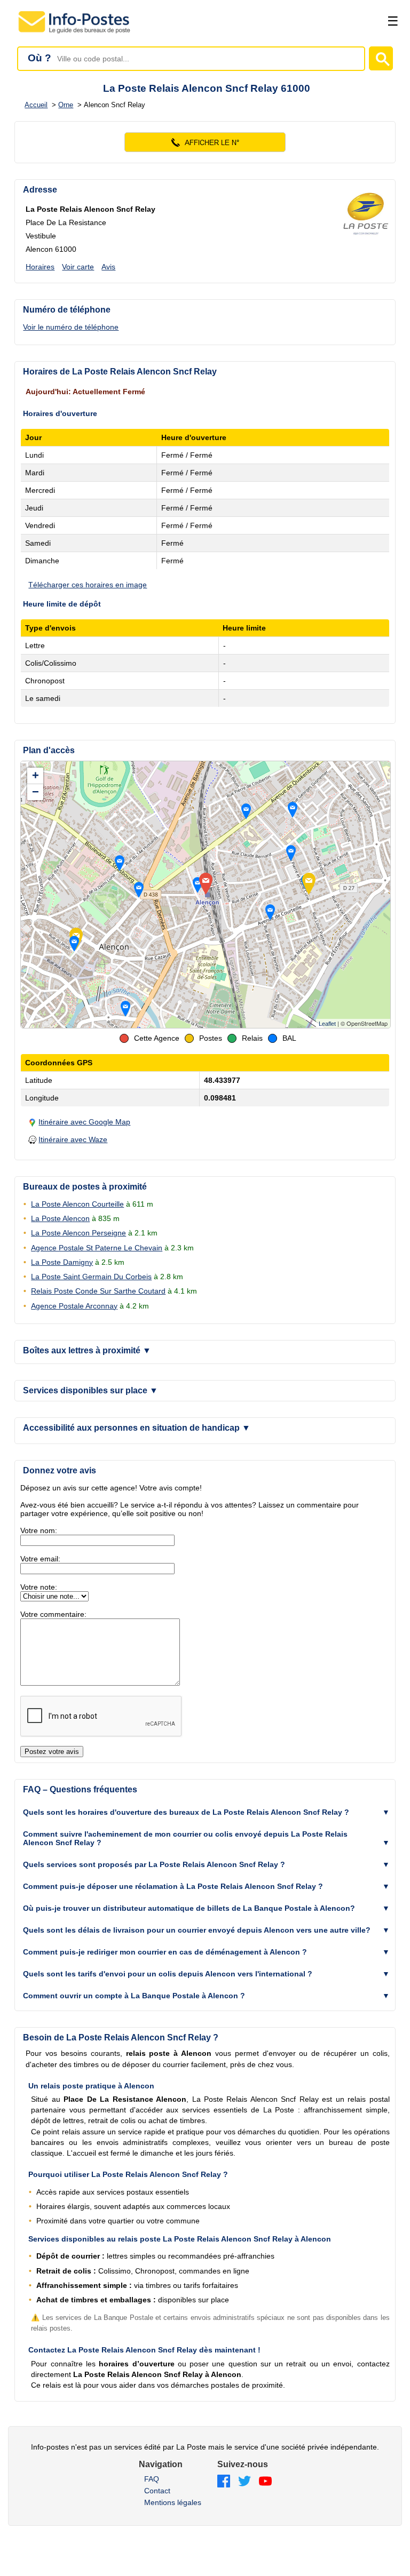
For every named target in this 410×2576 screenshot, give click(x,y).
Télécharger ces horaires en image (88, 585)
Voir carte (78, 267)
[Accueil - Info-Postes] (75, 33)
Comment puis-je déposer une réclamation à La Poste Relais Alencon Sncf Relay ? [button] (173, 1886)
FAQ (152, 2479)
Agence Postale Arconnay (74, 1306)
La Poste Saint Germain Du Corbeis (91, 1277)
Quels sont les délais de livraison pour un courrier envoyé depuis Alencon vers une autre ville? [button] (197, 1930)
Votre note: (39, 1587)
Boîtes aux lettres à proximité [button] (87, 1350)
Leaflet (327, 1024)
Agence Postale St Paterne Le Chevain (97, 1248)
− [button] (36, 792)
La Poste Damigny (62, 1262)
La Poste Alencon (60, 1218)
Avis (108, 267)
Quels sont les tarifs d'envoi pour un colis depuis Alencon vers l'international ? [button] (168, 1974)
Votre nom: (39, 1530)
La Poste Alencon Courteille (77, 1204)
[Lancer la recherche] (381, 58)
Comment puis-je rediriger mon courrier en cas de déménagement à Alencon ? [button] (165, 1952)
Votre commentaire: (53, 1614)
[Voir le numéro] (205, 142)
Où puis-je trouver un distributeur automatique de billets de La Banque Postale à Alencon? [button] (189, 1908)
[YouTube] (265, 2482)
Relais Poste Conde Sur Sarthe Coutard (98, 1291)
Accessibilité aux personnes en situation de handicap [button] (137, 1428)
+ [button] (36, 775)
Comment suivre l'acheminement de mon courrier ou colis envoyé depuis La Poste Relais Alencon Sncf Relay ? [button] (185, 1838)
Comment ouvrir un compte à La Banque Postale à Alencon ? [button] (134, 1996)
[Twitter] (245, 2482)
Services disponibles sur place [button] (90, 1390)
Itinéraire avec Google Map (84, 1122)
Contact (157, 2491)
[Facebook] (224, 2482)
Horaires (40, 267)
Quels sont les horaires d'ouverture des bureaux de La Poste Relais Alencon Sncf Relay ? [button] (186, 1812)
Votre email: (40, 1559)
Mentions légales (173, 2502)
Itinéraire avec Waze (73, 1139)
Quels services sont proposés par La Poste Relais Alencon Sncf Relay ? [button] (154, 1864)
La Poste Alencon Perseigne (78, 1233)
